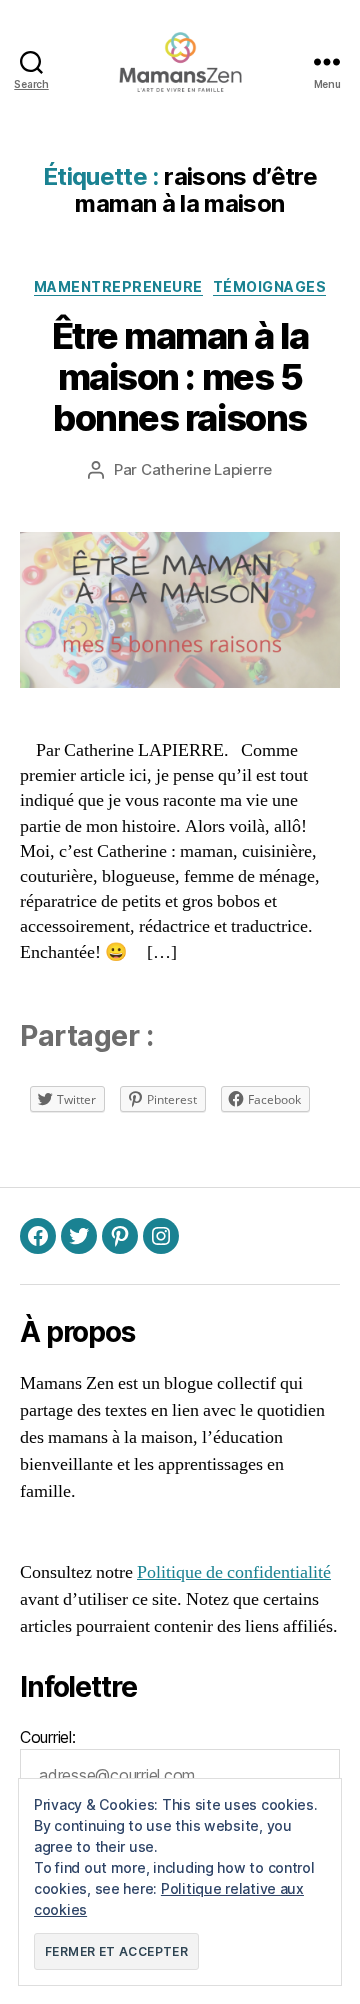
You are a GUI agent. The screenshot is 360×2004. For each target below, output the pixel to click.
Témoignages (270, 286)
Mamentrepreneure (118, 286)
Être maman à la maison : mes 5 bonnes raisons (180, 377)
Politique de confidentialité (234, 1572)
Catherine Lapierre (206, 469)
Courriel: (48, 1737)
